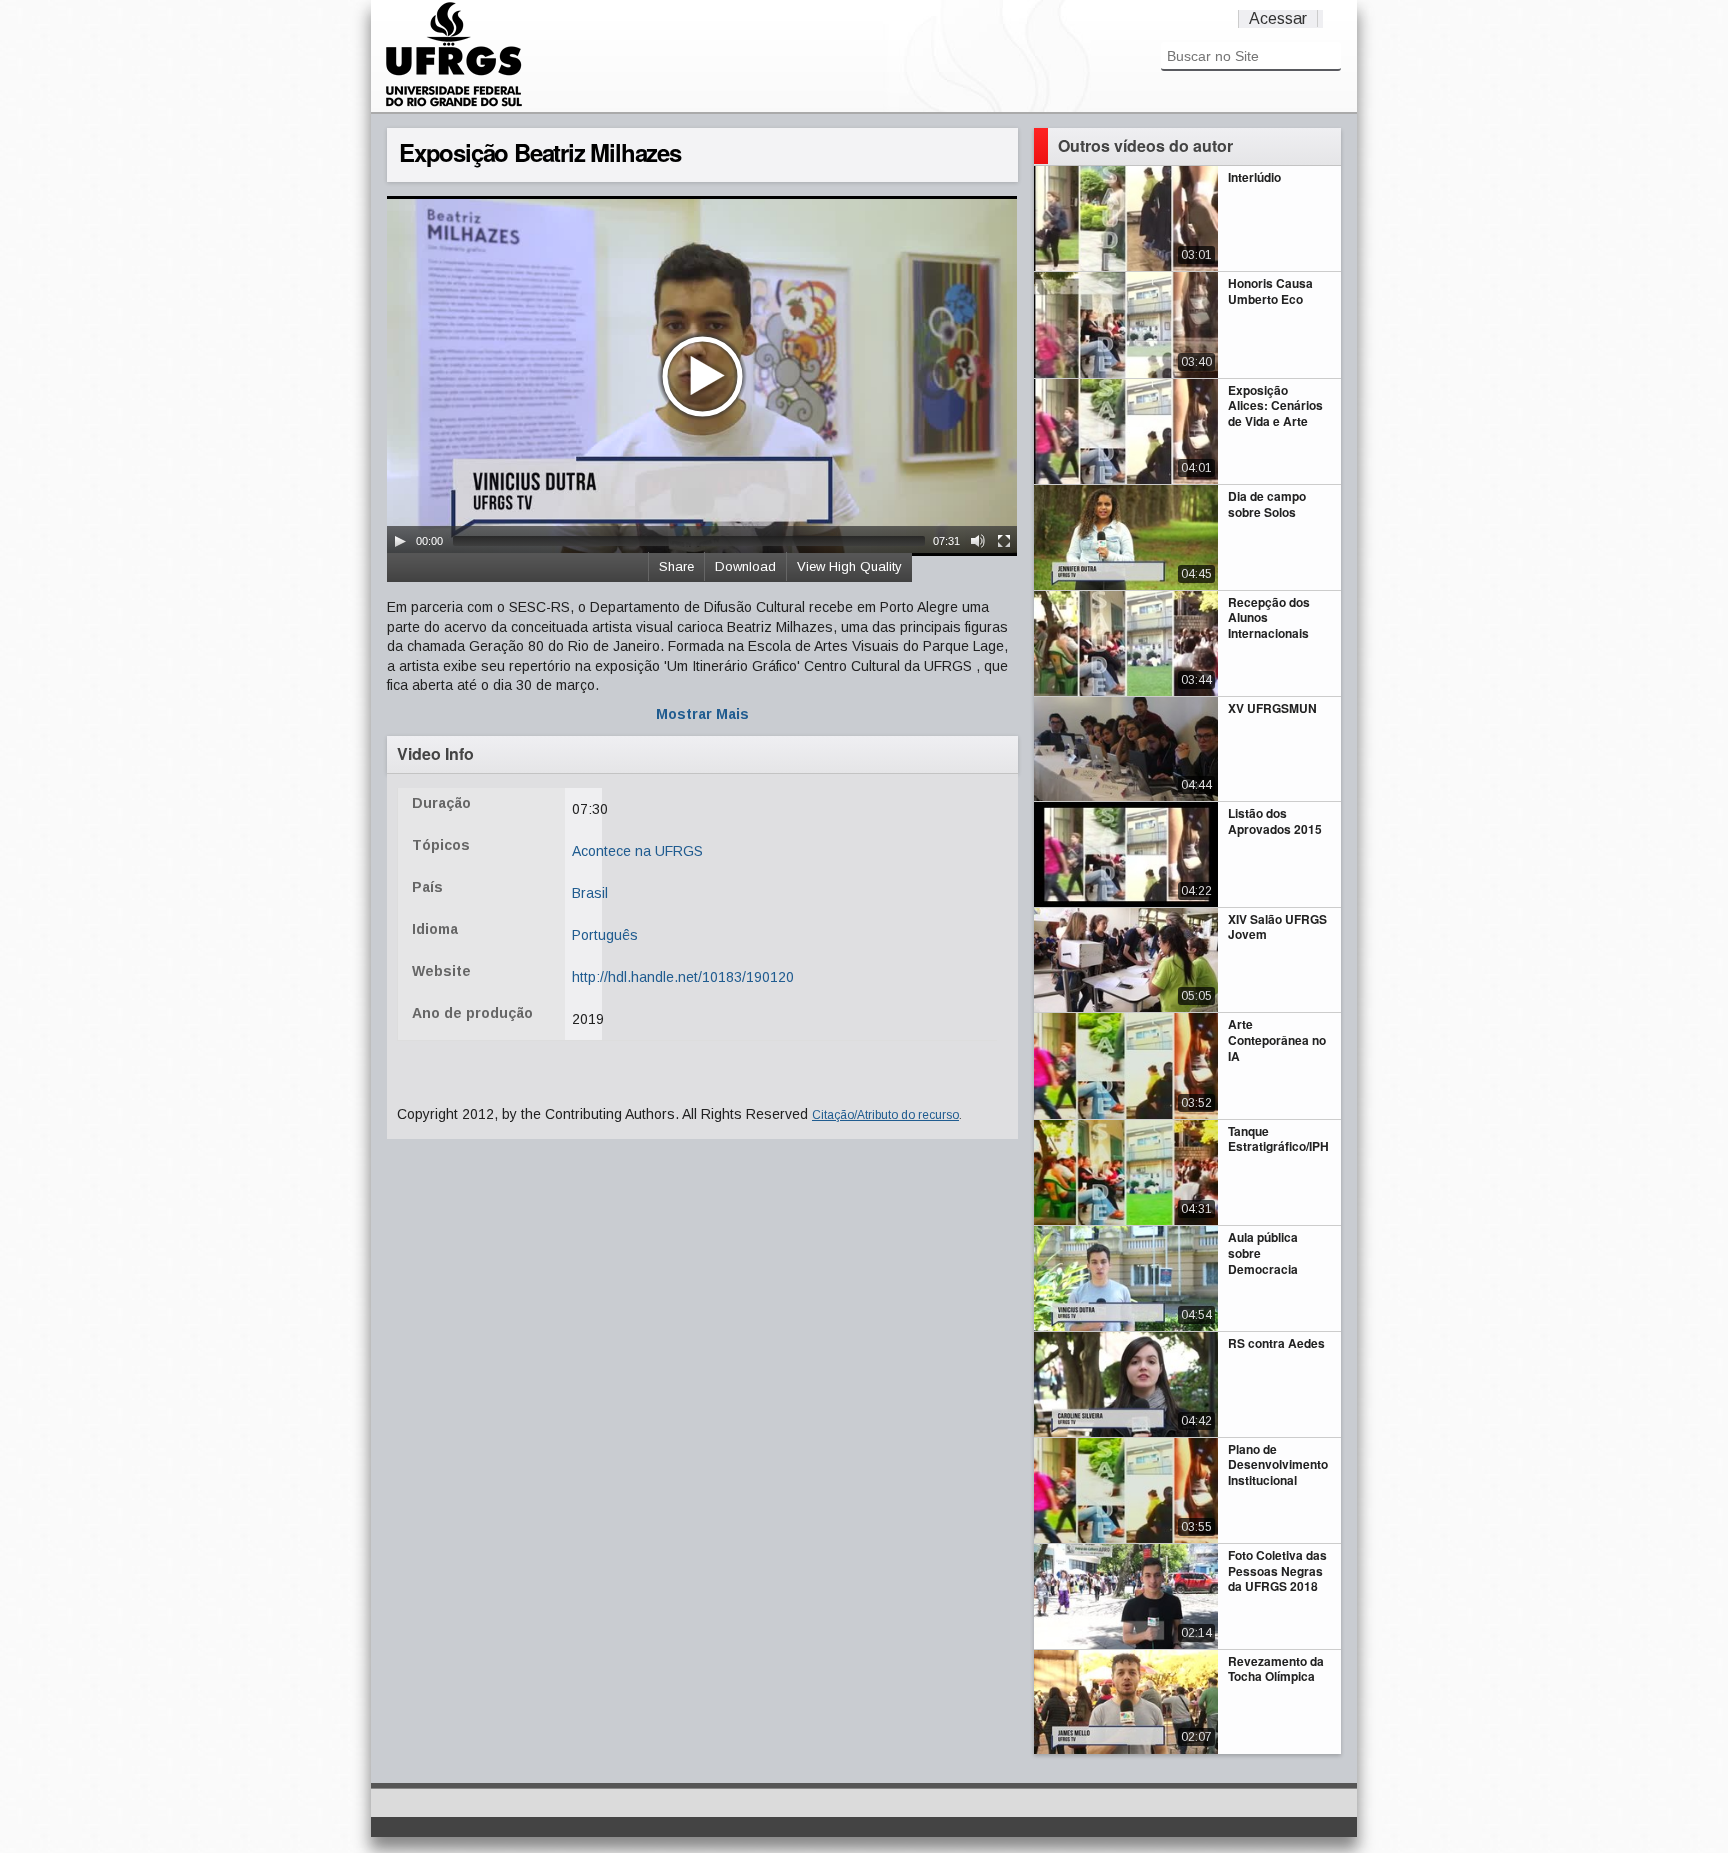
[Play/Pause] (400, 541)
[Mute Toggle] (978, 541)
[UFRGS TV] (454, 104)
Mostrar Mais (702, 714)
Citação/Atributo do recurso (885, 1115)
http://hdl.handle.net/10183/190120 (683, 977)
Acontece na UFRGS (637, 851)
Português (605, 935)
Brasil (590, 893)
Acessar (1278, 18)
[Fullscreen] (1004, 541)
